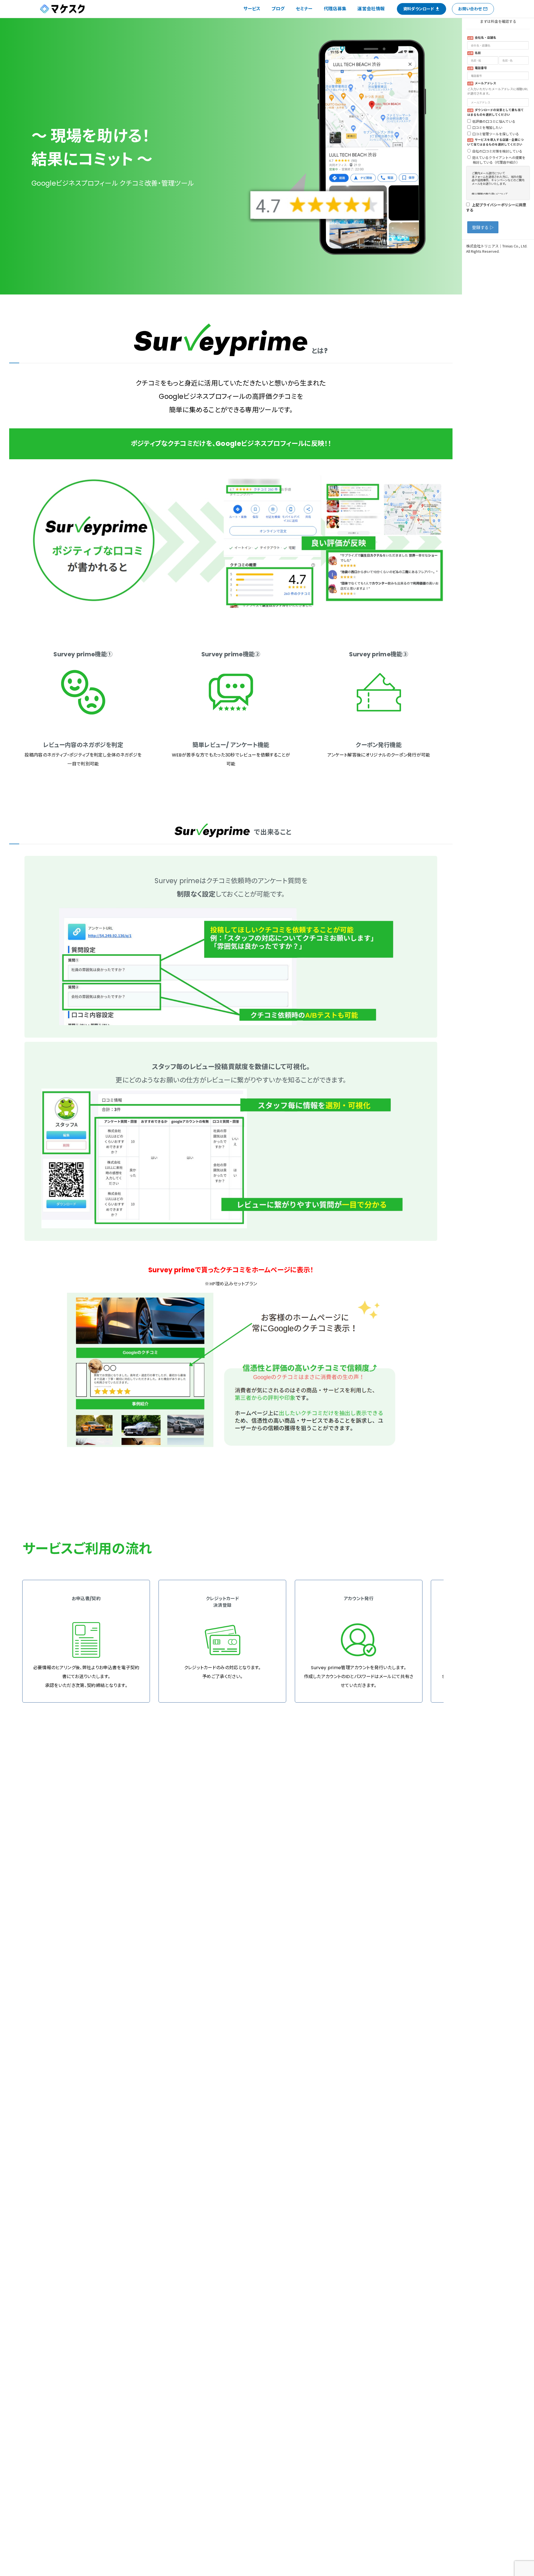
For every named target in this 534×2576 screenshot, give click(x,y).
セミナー (304, 9)
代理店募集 (335, 9)
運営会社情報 (371, 9)
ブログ (278, 9)
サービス (252, 9)
